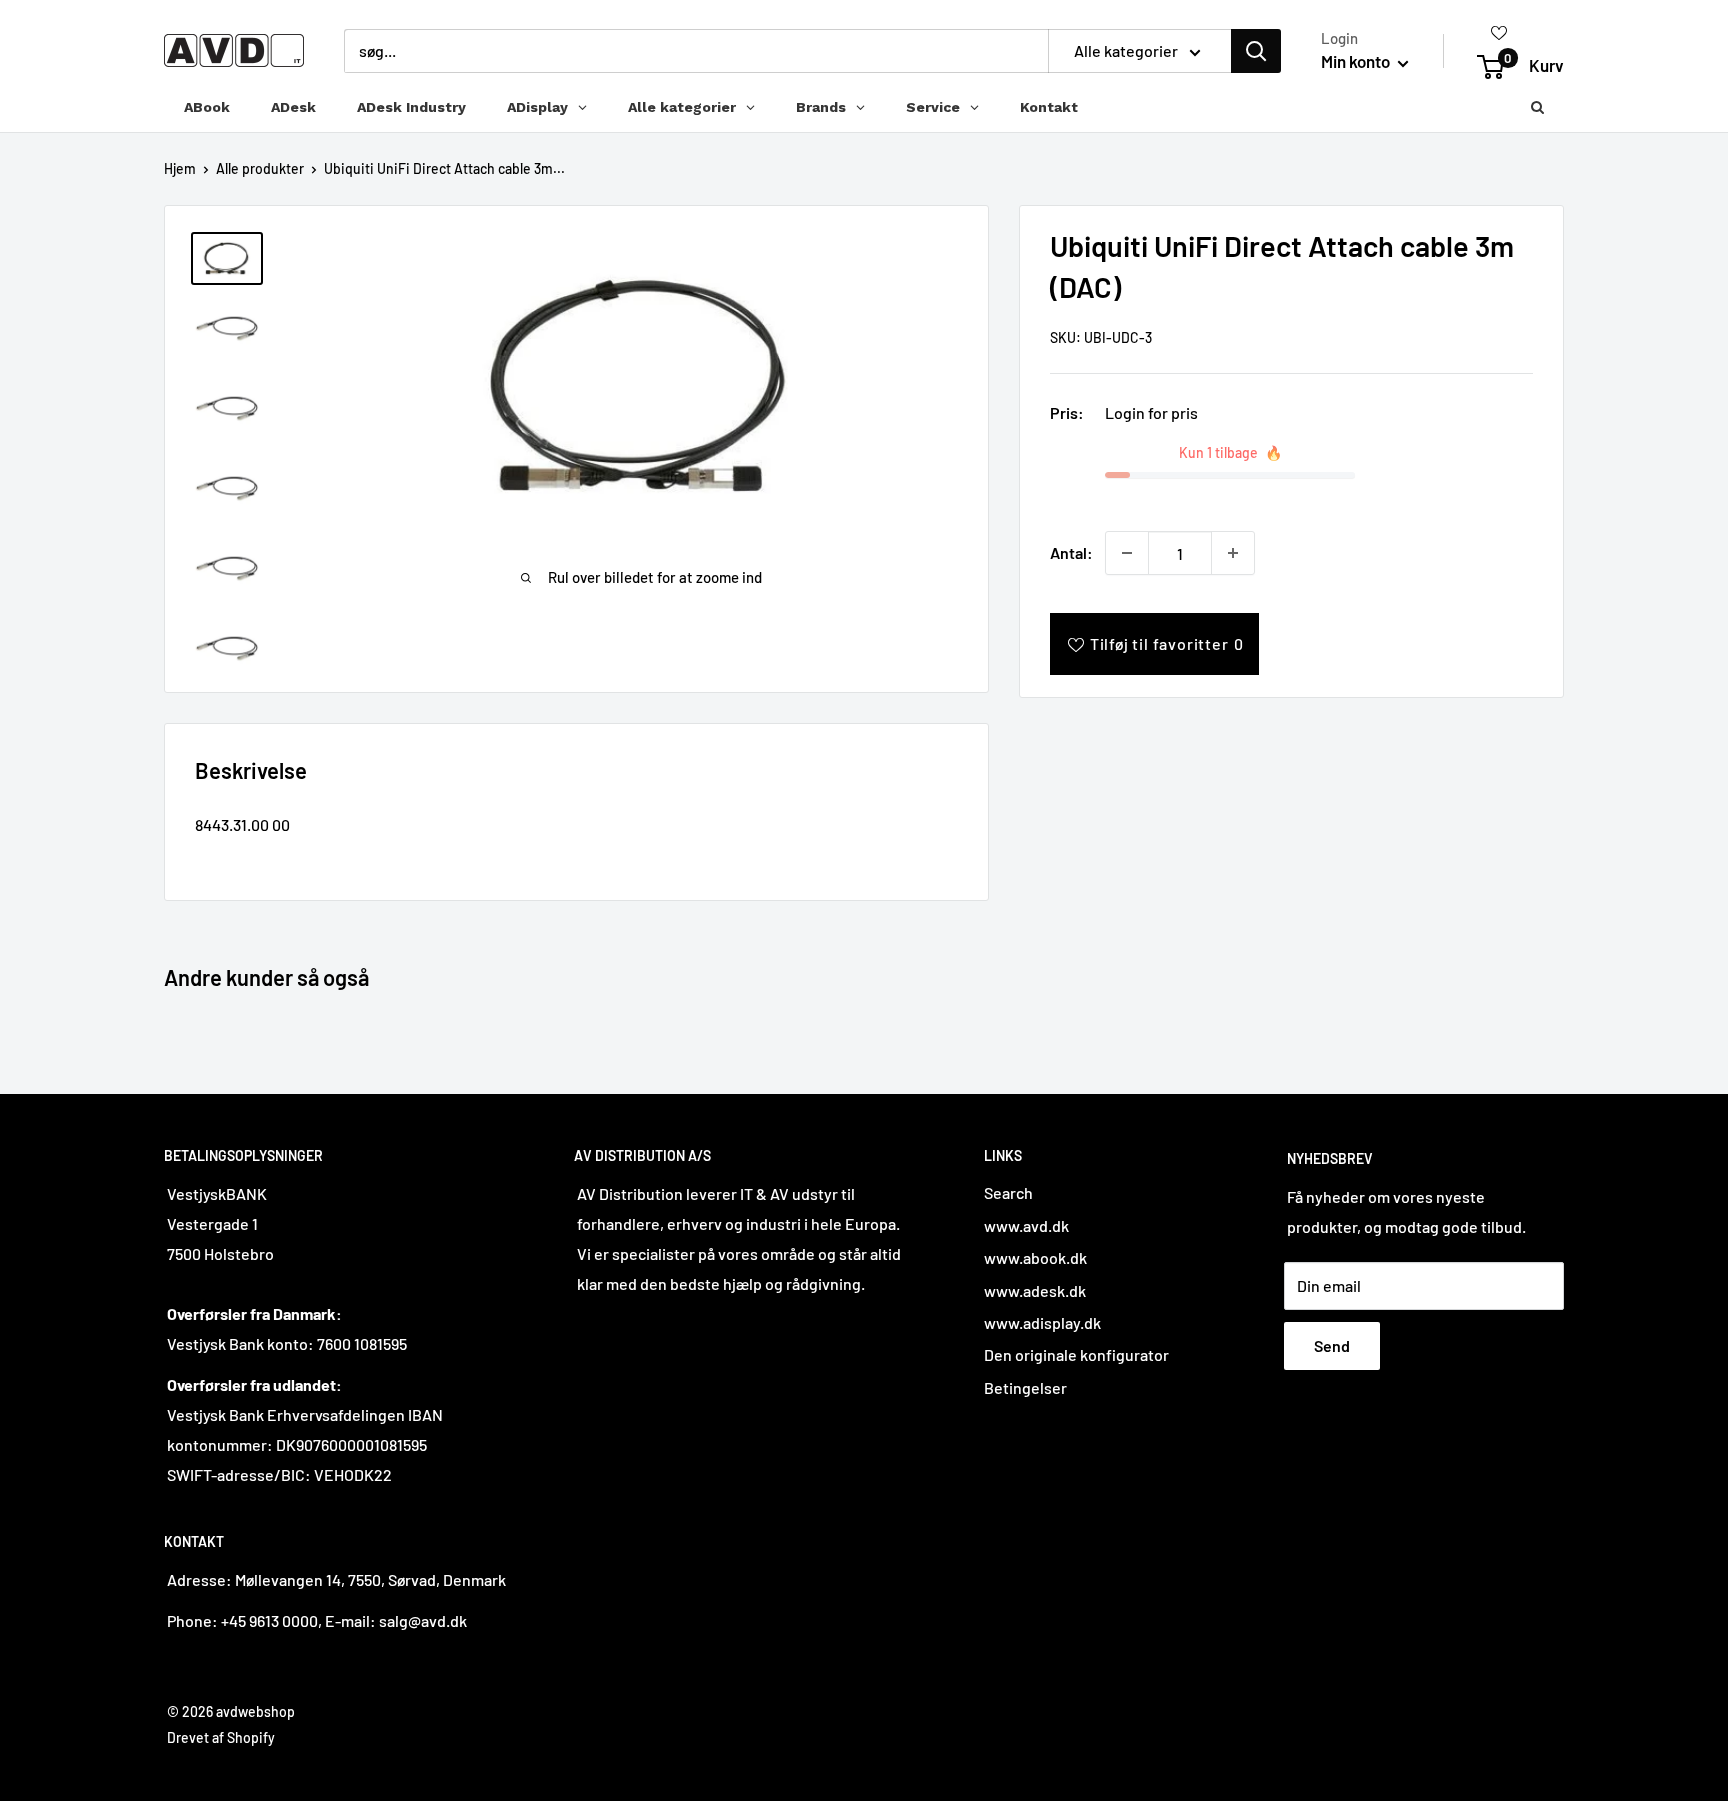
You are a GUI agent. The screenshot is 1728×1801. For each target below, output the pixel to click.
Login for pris (1151, 412)
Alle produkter (260, 168)
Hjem (180, 168)
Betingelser (1025, 1387)
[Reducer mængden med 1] (1127, 553)
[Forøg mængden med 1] (1233, 553)
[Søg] (1256, 51)
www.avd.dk (1026, 1225)
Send (1332, 1345)
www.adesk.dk (1035, 1290)
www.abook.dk (1035, 1257)
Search (1008, 1192)
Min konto (1357, 61)
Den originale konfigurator (1076, 1354)
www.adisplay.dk (1042, 1322)
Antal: (1071, 552)
